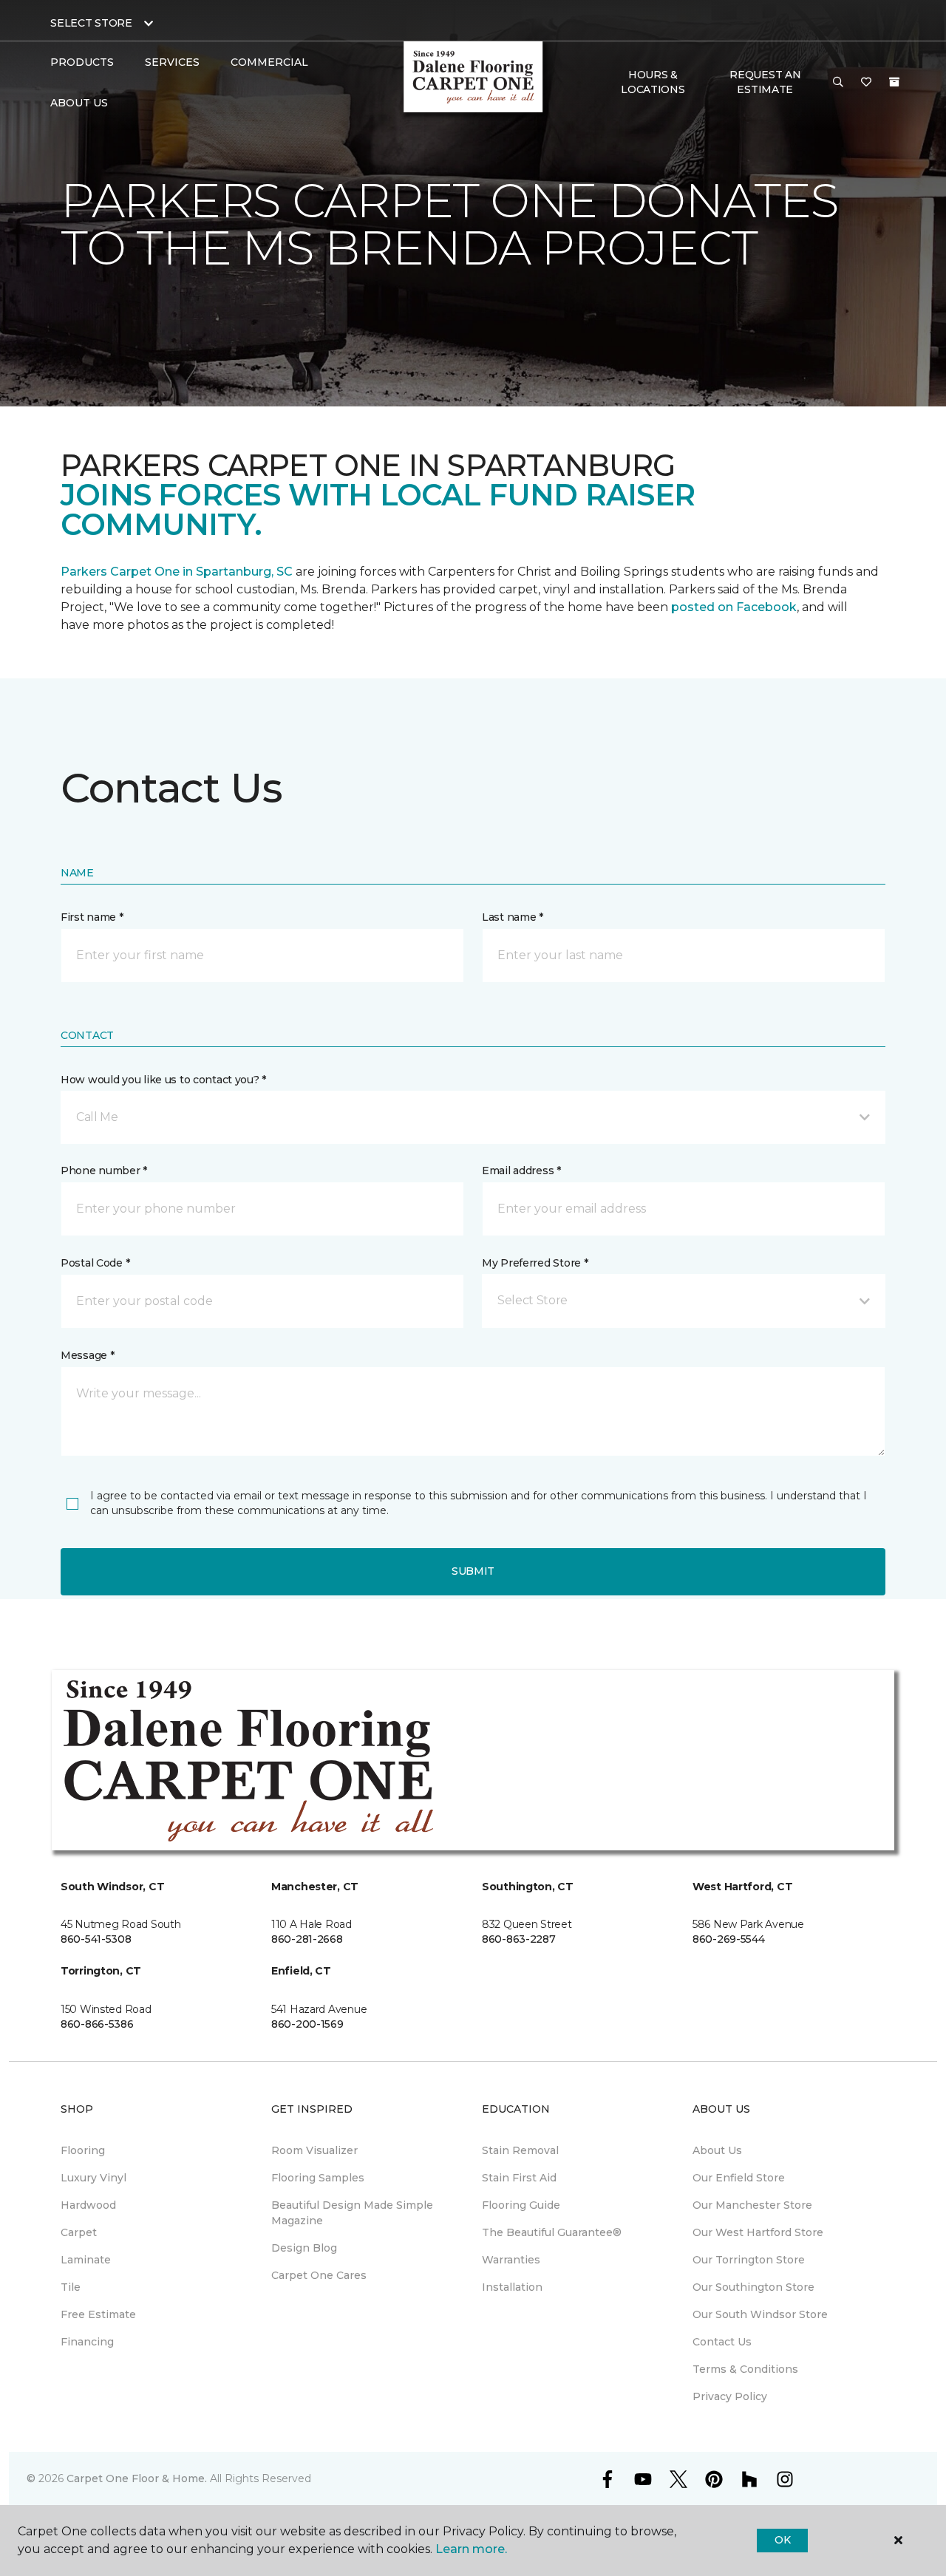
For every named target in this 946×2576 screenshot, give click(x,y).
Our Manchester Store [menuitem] (752, 2205)
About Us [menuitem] (717, 2150)
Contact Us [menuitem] (722, 2342)
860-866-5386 (97, 2024)
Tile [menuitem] (71, 2287)
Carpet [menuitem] (79, 2232)
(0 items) (894, 82)
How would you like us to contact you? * (163, 1080)
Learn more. (471, 2549)
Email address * (521, 1171)
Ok (782, 2540)
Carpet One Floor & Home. (137, 2478)
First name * (92, 917)
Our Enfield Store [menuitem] (739, 2178)
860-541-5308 (96, 1939)
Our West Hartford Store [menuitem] (758, 2232)
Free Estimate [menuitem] (98, 2314)
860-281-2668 (307, 1939)
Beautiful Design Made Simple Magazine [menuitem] (352, 2213)
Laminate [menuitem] (86, 2260)
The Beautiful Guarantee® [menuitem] (552, 2232)
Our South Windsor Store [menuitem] (760, 2314)
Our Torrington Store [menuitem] (749, 2260)
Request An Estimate (765, 82)
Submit (473, 1571)
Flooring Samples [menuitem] (318, 2178)
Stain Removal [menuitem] (520, 2150)
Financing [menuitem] (87, 2342)
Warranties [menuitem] (511, 2260)
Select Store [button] (91, 23)
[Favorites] (866, 83)
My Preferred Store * (535, 1263)
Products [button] (82, 62)
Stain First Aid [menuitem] (519, 2178)
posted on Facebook (734, 607)
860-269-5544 (729, 1939)
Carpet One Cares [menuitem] (319, 2275)
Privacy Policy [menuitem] (730, 2396)
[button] (838, 83)
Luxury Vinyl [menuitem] (93, 2178)
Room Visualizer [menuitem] (314, 2150)
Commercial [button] (269, 62)
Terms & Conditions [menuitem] (745, 2369)
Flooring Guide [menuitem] (521, 2205)
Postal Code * (95, 1263)
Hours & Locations (653, 82)
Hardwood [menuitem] (88, 2205)
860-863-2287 (519, 1939)
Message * (87, 1355)
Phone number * (104, 1171)
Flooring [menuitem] (83, 2150)
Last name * (513, 917)
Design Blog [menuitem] (304, 2248)
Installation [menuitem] (512, 2287)
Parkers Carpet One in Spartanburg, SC (177, 572)
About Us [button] (79, 103)
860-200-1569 (307, 2024)
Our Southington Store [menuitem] (753, 2287)
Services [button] (172, 62)
